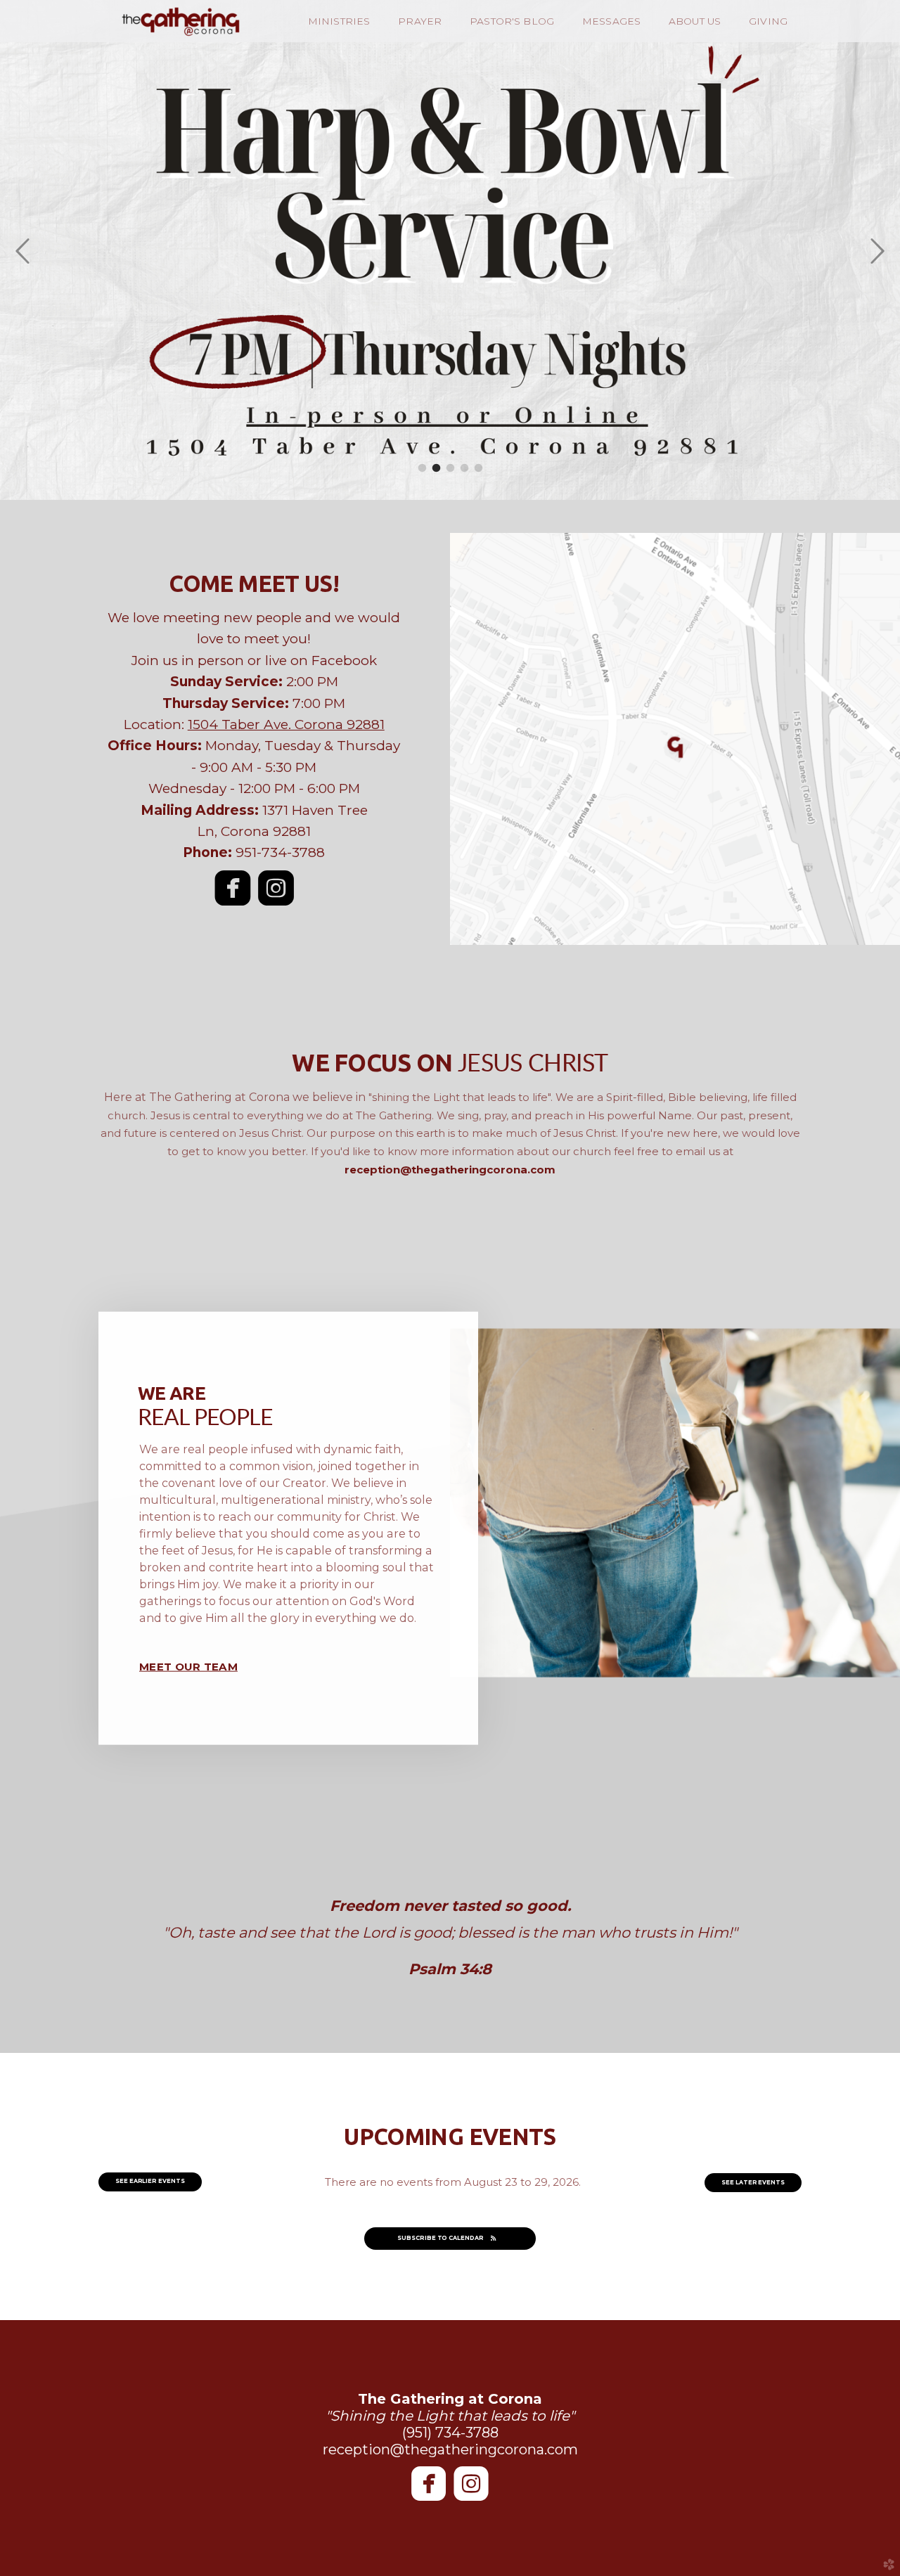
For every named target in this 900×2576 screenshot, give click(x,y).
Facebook (344, 661)
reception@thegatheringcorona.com (450, 1170)
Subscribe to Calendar (440, 2238)
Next (877, 252)
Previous (23, 252)
